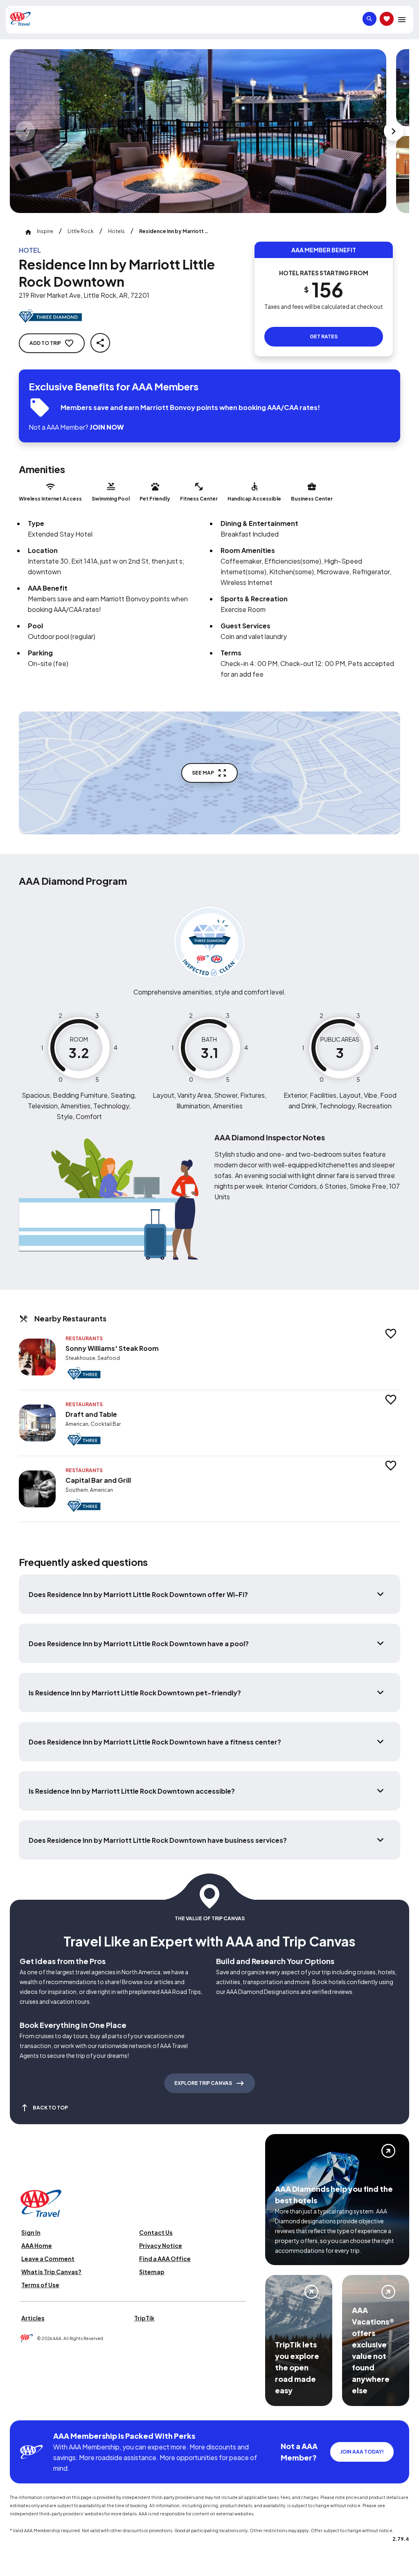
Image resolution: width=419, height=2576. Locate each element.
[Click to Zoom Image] (198, 131)
